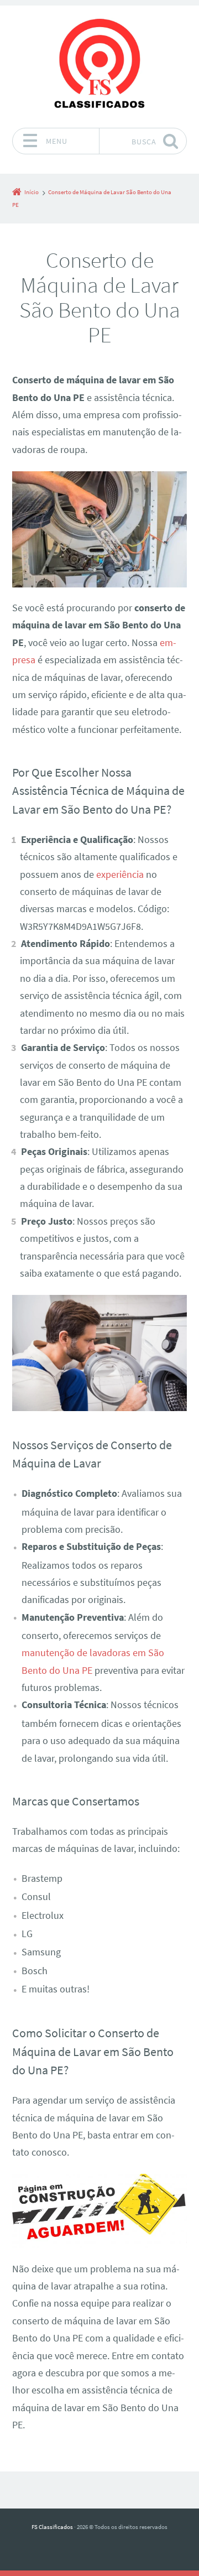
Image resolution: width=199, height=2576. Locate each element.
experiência (120, 875)
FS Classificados (52, 2527)
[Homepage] (99, 66)
